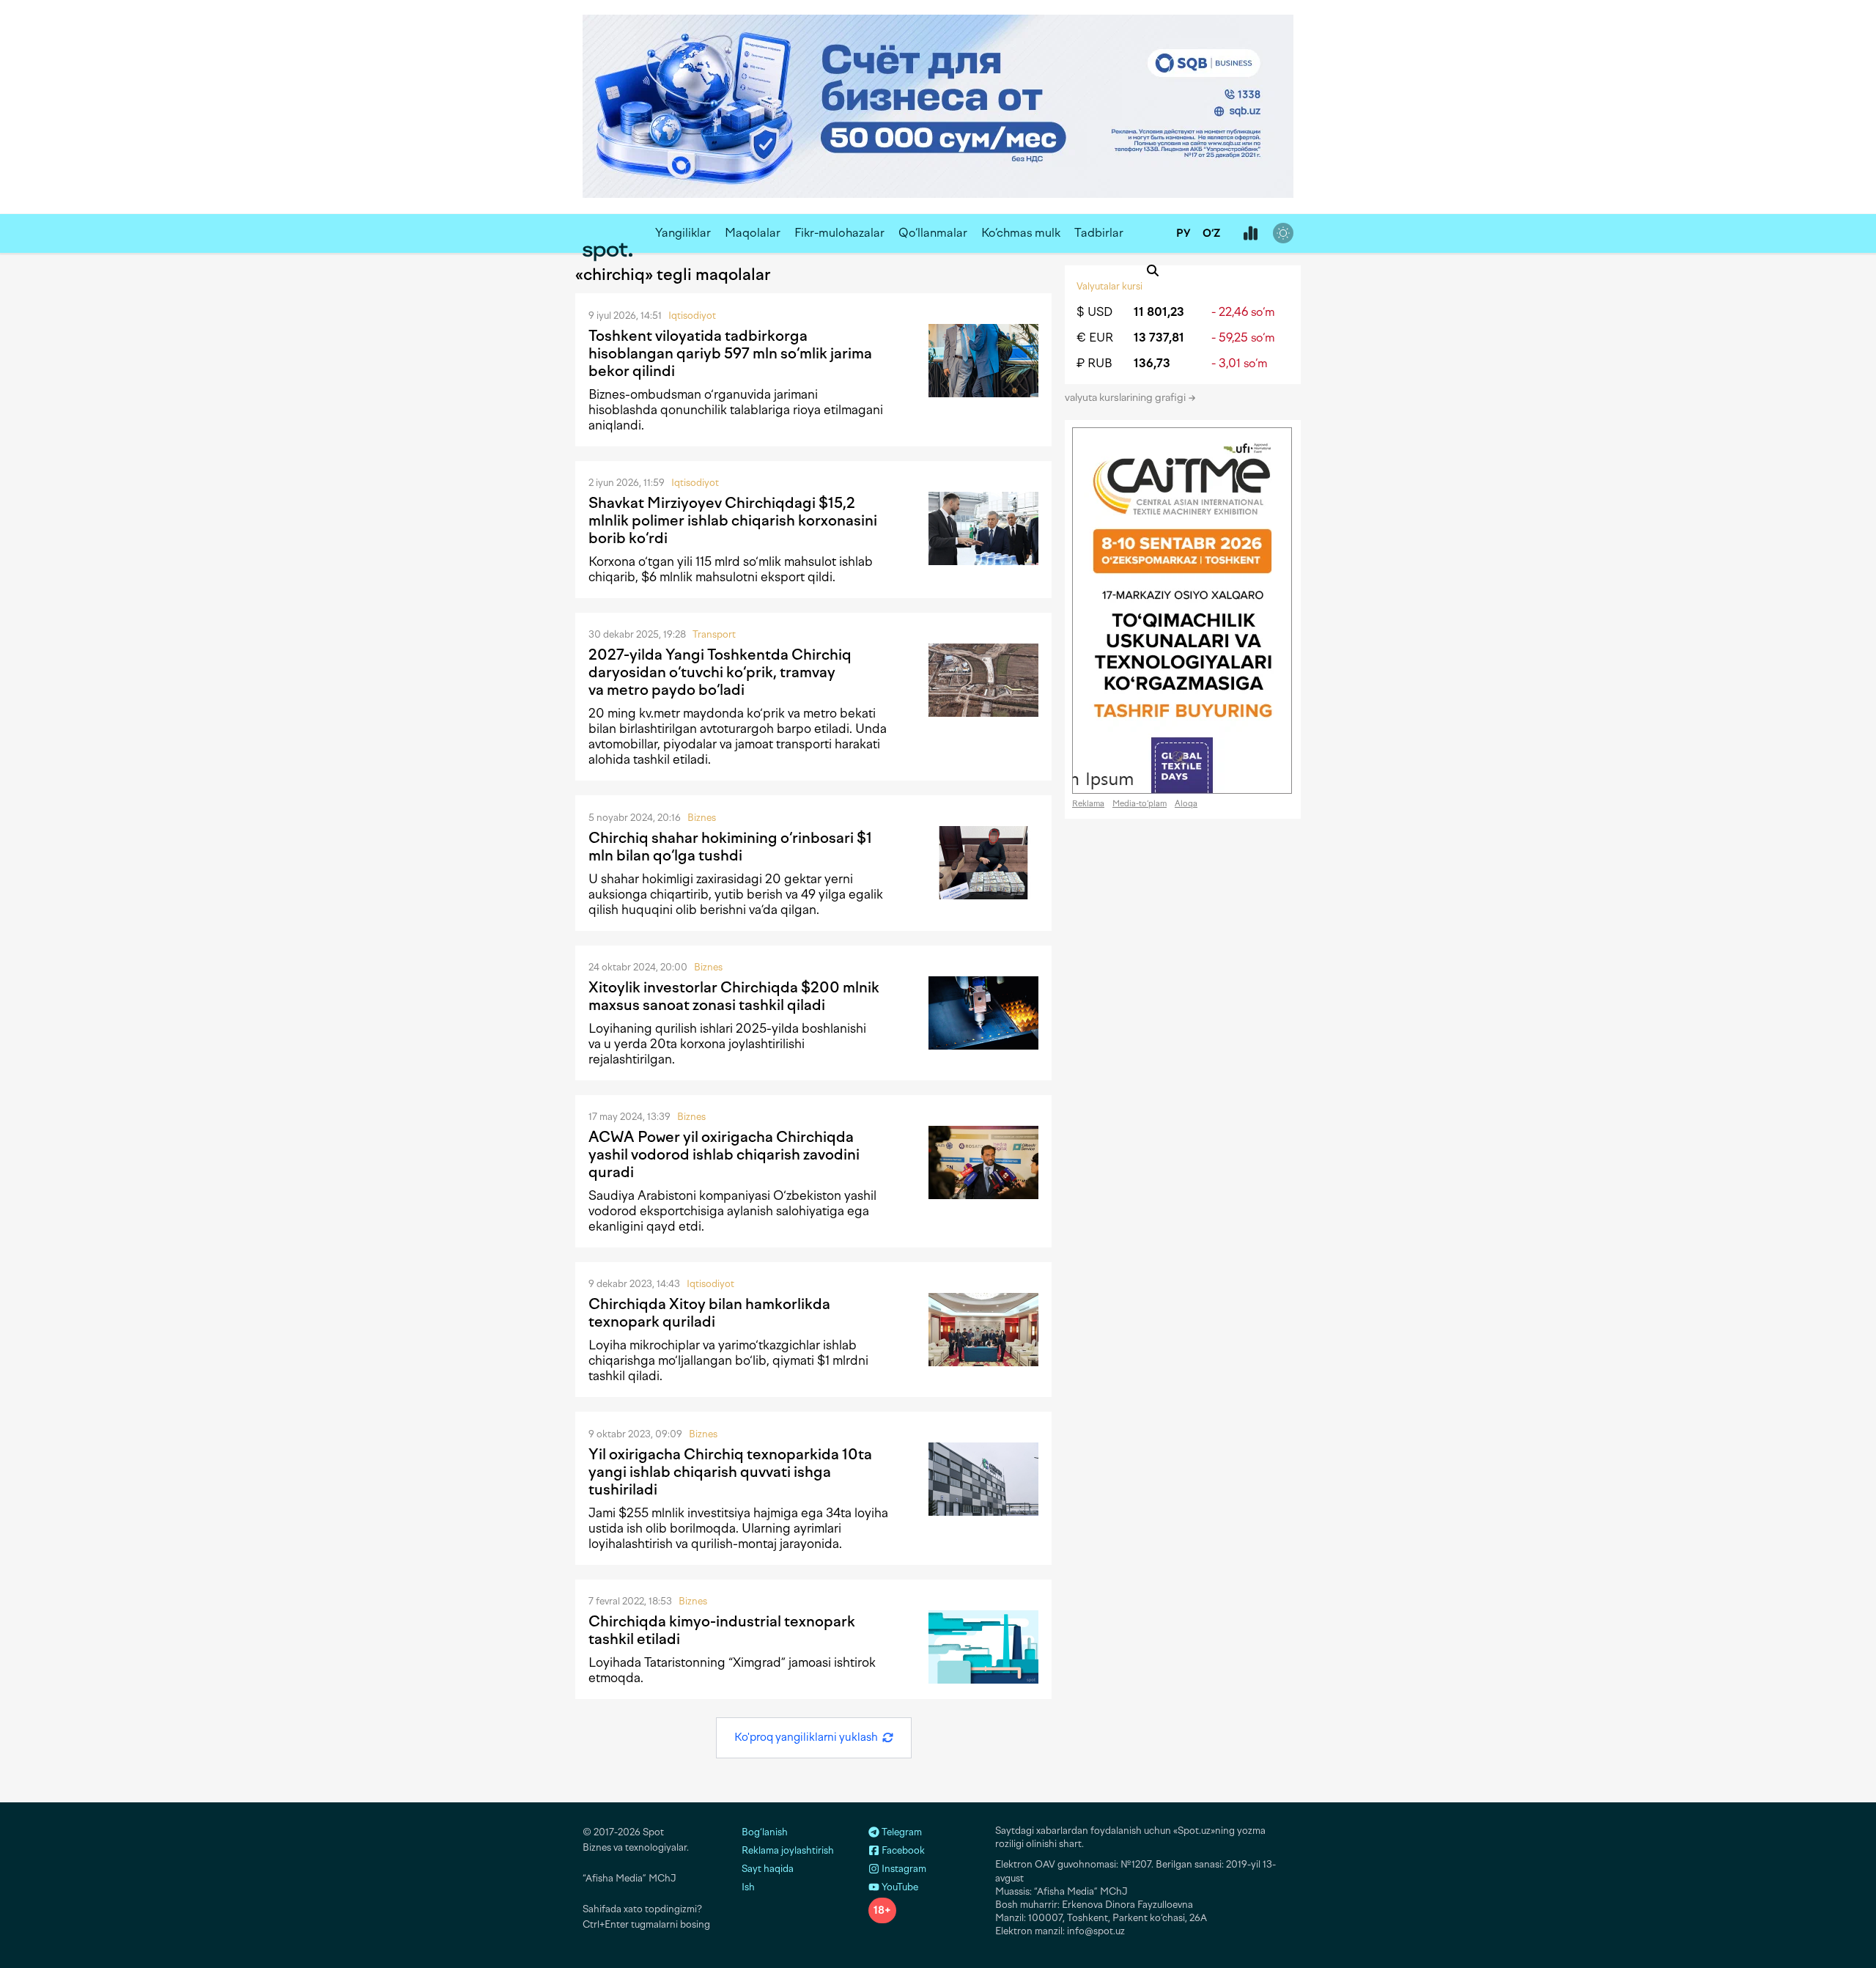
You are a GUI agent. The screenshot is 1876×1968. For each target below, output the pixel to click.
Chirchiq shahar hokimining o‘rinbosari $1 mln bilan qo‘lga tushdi (730, 847)
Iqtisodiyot (692, 316)
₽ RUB (1094, 363)
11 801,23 (1159, 312)
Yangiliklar (683, 233)
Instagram (903, 1869)
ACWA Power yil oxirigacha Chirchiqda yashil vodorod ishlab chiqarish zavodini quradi (724, 1154)
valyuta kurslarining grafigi (1126, 398)
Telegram (901, 1832)
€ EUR (1095, 338)
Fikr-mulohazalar (839, 233)
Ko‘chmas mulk (1021, 233)
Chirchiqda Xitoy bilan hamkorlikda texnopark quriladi (709, 1313)
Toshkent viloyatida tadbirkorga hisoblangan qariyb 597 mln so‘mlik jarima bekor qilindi (730, 353)
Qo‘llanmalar (933, 233)
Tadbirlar (1099, 233)
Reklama (1088, 804)
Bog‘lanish (765, 1832)
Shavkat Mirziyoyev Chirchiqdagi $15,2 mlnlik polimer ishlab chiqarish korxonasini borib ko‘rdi (733, 520)
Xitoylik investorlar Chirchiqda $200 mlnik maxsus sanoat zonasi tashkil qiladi (734, 996)
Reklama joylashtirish (788, 1850)
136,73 (1152, 363)
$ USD (1094, 312)
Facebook (902, 1850)
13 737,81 (1159, 338)
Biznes (702, 818)
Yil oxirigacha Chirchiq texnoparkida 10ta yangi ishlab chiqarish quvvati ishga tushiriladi (730, 1472)
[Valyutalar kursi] (1250, 234)
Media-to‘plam (1140, 804)
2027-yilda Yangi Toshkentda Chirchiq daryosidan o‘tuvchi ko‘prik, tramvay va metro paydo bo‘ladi (720, 672)
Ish (748, 1887)
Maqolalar (753, 233)
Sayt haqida (768, 1869)
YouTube (899, 1887)
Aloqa (1186, 804)
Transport (714, 634)
